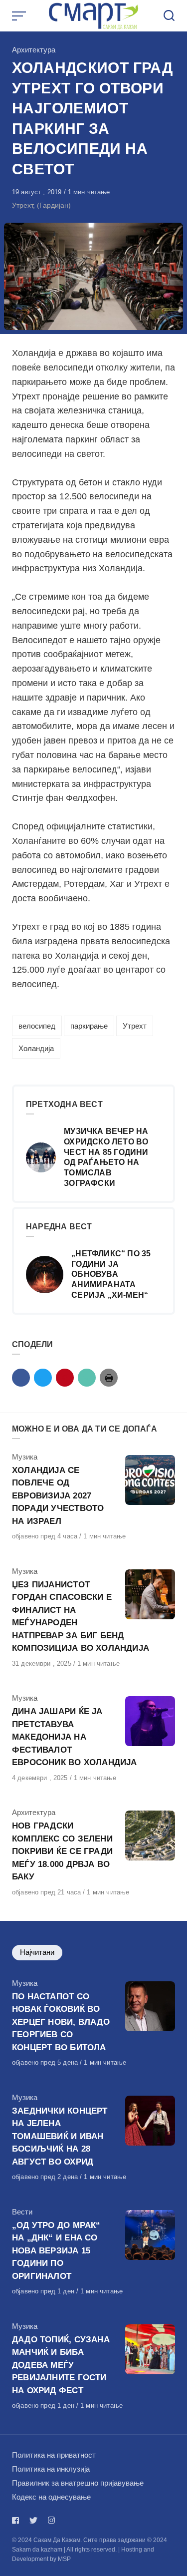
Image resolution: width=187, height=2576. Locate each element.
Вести (22, 2212)
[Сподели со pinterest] (65, 1378)
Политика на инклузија (51, 2469)
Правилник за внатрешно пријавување (78, 2483)
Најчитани (37, 1952)
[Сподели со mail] (87, 1378)
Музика (25, 1457)
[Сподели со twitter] (43, 1378)
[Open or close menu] (20, 16)
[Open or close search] (169, 16)
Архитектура (34, 50)
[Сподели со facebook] (21, 1378)
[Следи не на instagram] (51, 2520)
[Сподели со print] (109, 1378)
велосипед (37, 1026)
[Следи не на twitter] (33, 2520)
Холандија (36, 1048)
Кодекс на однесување (51, 2497)
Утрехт (135, 1026)
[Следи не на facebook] (17, 2520)
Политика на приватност (54, 2455)
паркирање (89, 1026)
